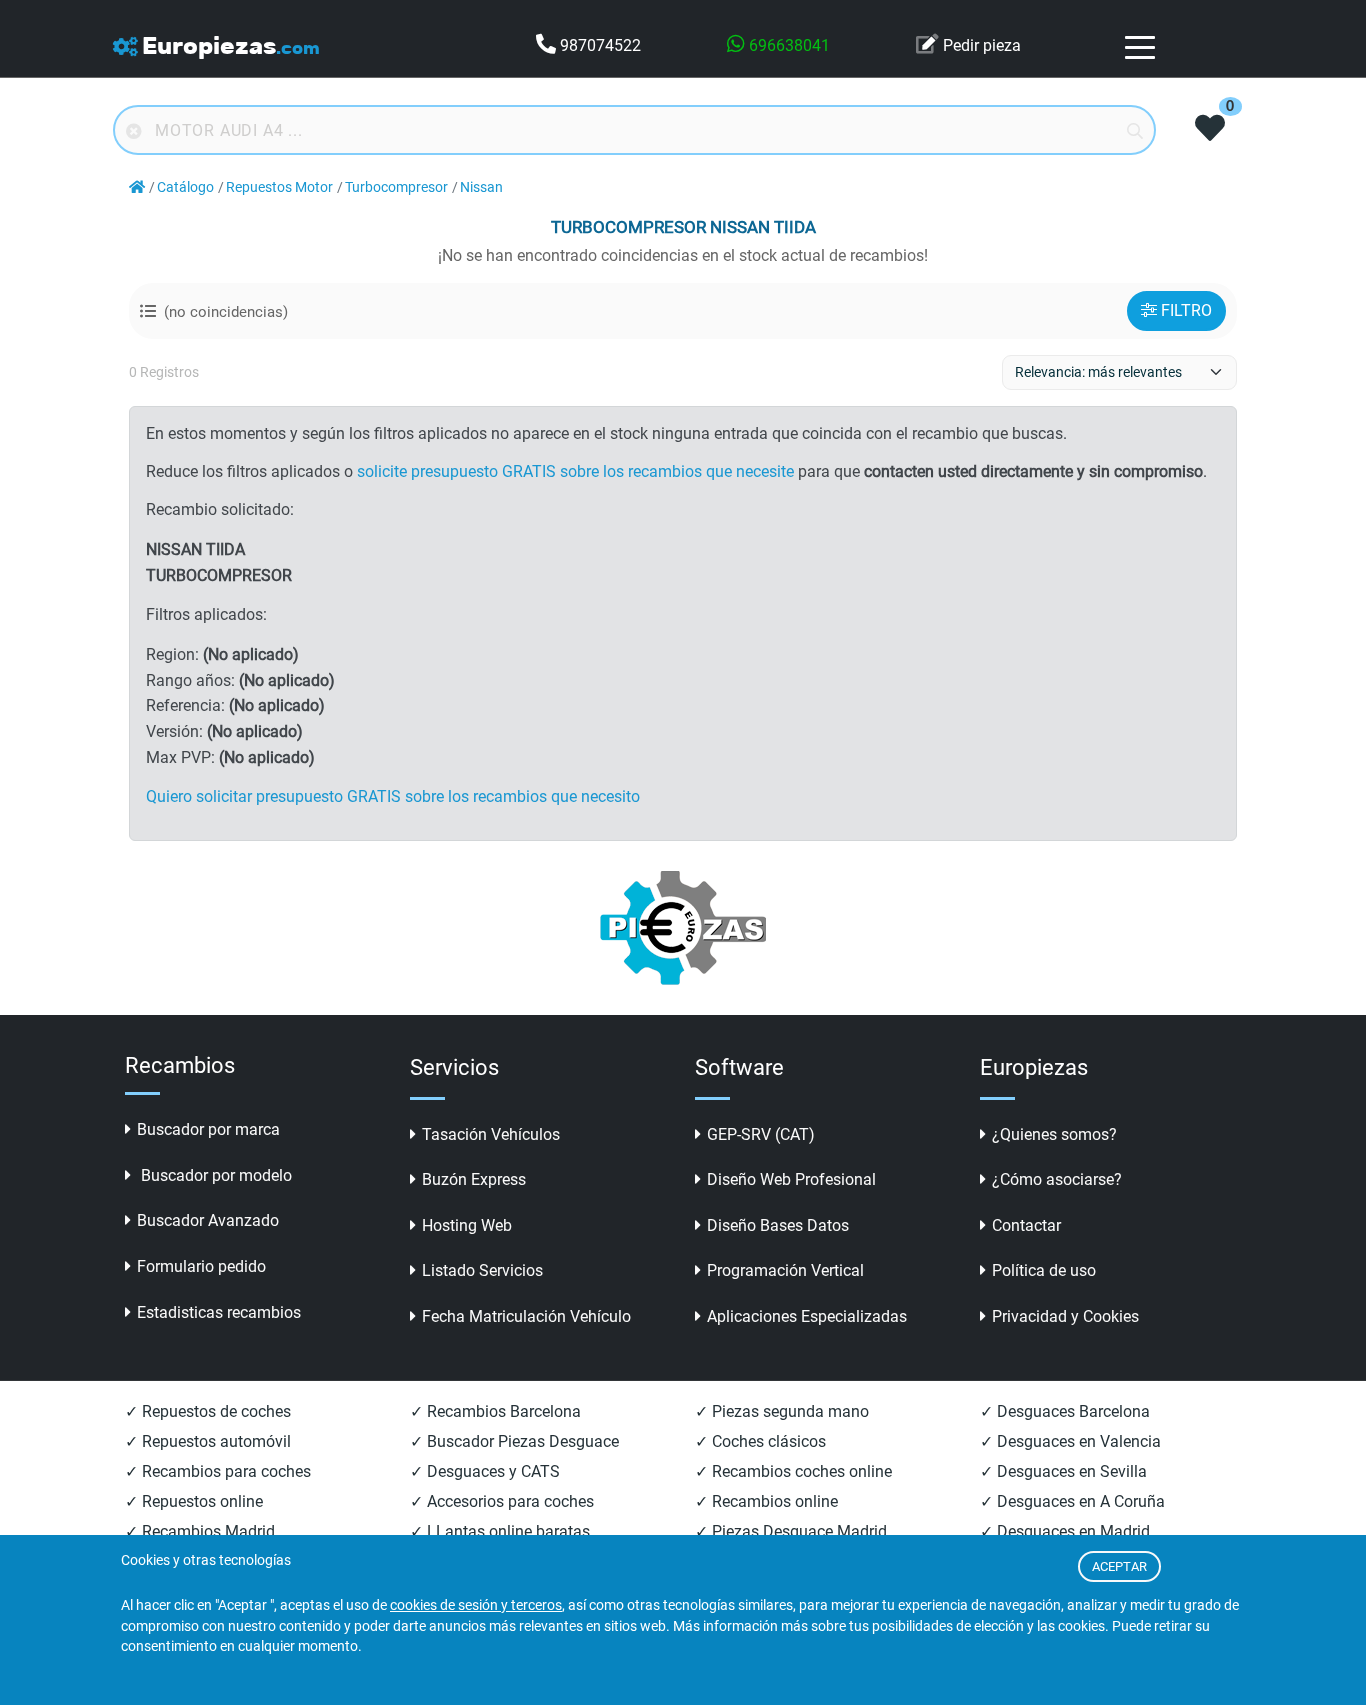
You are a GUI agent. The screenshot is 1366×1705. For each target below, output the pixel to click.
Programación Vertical (785, 1270)
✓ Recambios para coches (218, 1471)
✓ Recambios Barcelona (495, 1411)
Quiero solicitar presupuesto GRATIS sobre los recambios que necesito (393, 796)
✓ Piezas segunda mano (782, 1411)
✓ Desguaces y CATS (485, 1471)
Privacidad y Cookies (1065, 1316)
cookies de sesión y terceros (476, 1605)
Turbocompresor (396, 187)
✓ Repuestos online (194, 1501)
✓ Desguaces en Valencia (1070, 1441)
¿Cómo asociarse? (1057, 1179)
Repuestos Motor (279, 187)
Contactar (1026, 1225)
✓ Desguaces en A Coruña (1072, 1501)
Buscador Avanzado (208, 1220)
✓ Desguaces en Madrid (1065, 1531)
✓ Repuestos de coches (208, 1411)
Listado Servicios (482, 1270)
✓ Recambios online (766, 1501)
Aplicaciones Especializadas (807, 1316)
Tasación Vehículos (491, 1134)
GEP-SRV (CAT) (761, 1134)
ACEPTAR (1119, 1566)
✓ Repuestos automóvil (208, 1441)
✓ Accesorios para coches (502, 1501)
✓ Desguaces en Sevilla (1063, 1471)
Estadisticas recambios (219, 1312)
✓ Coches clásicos (760, 1441)
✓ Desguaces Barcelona (1065, 1411)
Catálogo (185, 187)
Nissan (481, 187)
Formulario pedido (201, 1266)
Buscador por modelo (214, 1175)
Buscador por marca (208, 1129)
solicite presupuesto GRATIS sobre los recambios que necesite (575, 471)
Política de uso (1044, 1270)
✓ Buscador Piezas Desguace (514, 1441)
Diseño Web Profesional (791, 1179)
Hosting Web (467, 1225)
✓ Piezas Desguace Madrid (791, 1531)
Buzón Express (474, 1179)
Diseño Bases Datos (778, 1225)
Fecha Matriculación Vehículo (526, 1316)
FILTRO (1186, 310)
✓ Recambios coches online (793, 1471)
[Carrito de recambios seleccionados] (1210, 130)
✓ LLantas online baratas (500, 1531)
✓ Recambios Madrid (200, 1531)
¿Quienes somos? (1054, 1134)
